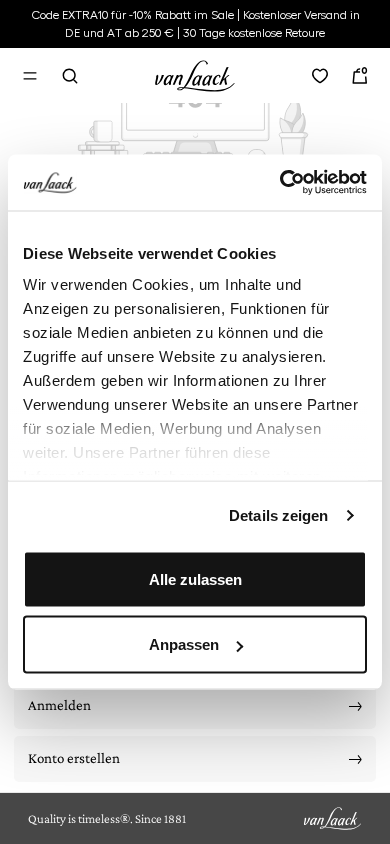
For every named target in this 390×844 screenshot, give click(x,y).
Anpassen (184, 644)
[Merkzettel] (320, 76)
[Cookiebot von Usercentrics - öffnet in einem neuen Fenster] (280, 183)
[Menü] (30, 76)
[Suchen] (70, 76)
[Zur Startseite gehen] (195, 73)
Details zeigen (278, 515)
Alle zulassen (195, 578)
